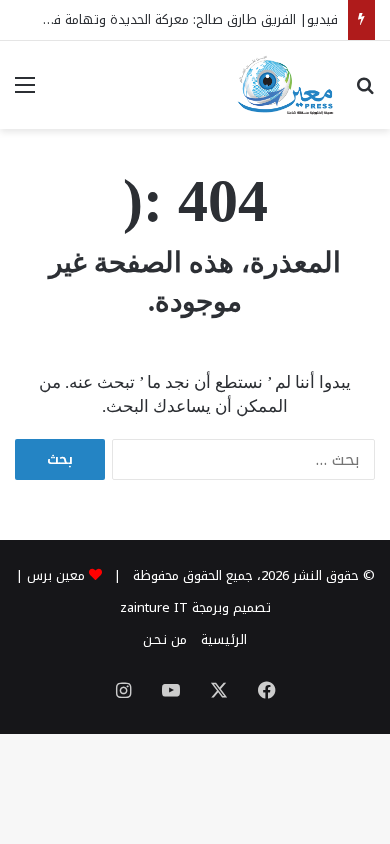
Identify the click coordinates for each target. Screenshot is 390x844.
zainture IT (154, 607)
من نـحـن (165, 639)
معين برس (56, 575)
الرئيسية (224, 639)
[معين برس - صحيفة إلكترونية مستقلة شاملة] (286, 85)
